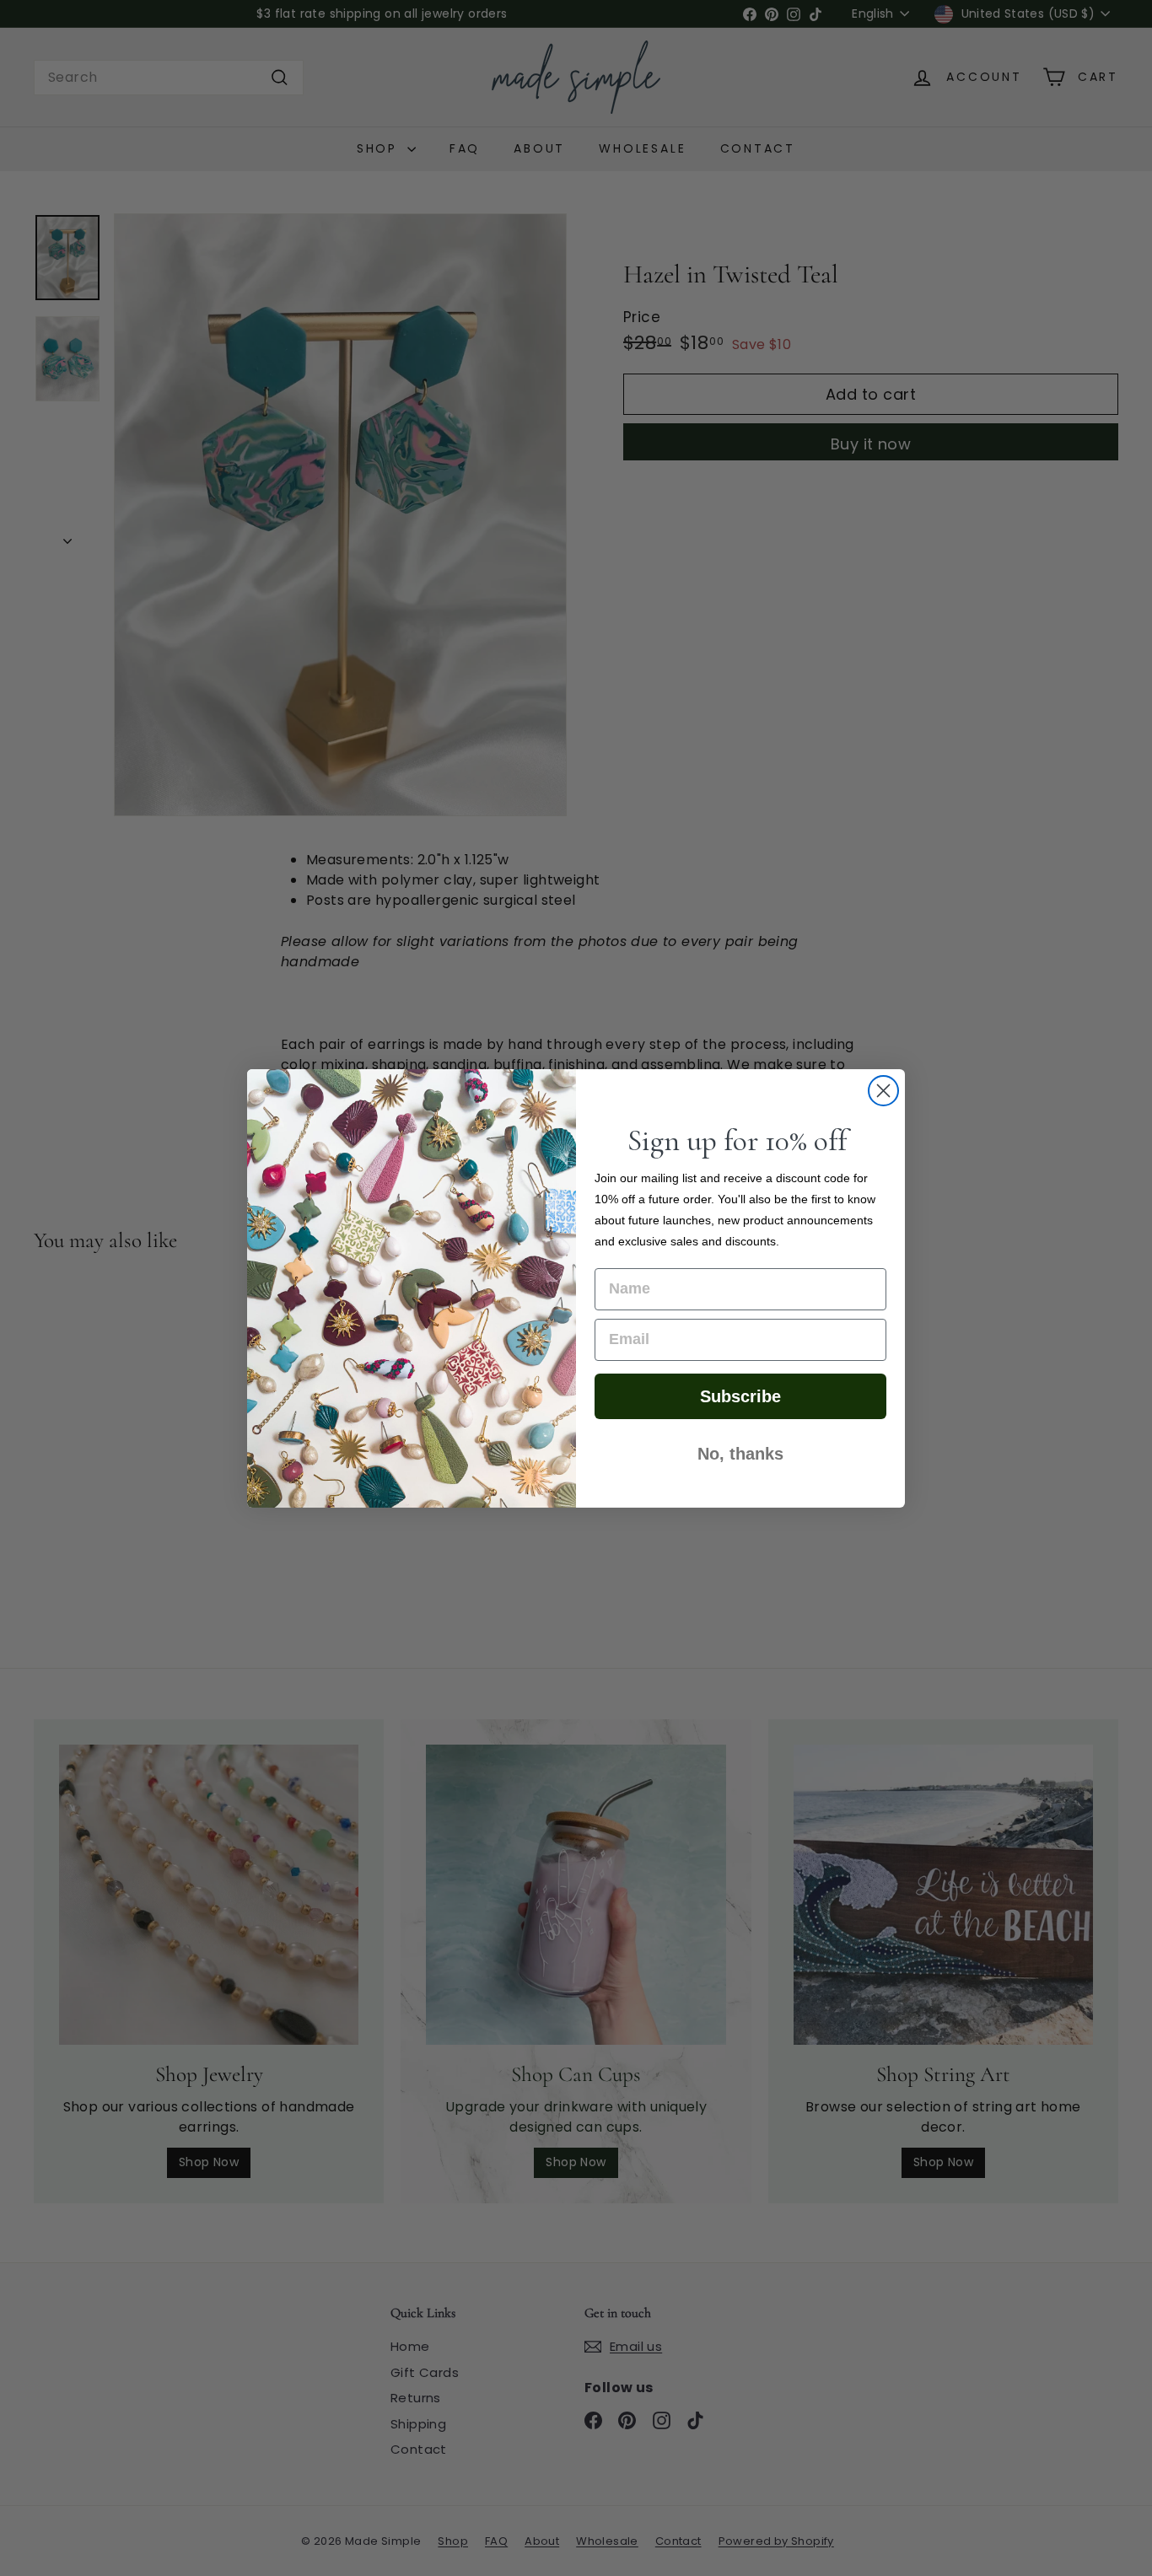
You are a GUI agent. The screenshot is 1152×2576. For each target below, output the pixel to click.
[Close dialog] (883, 1091)
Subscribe (740, 1396)
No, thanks (740, 1454)
